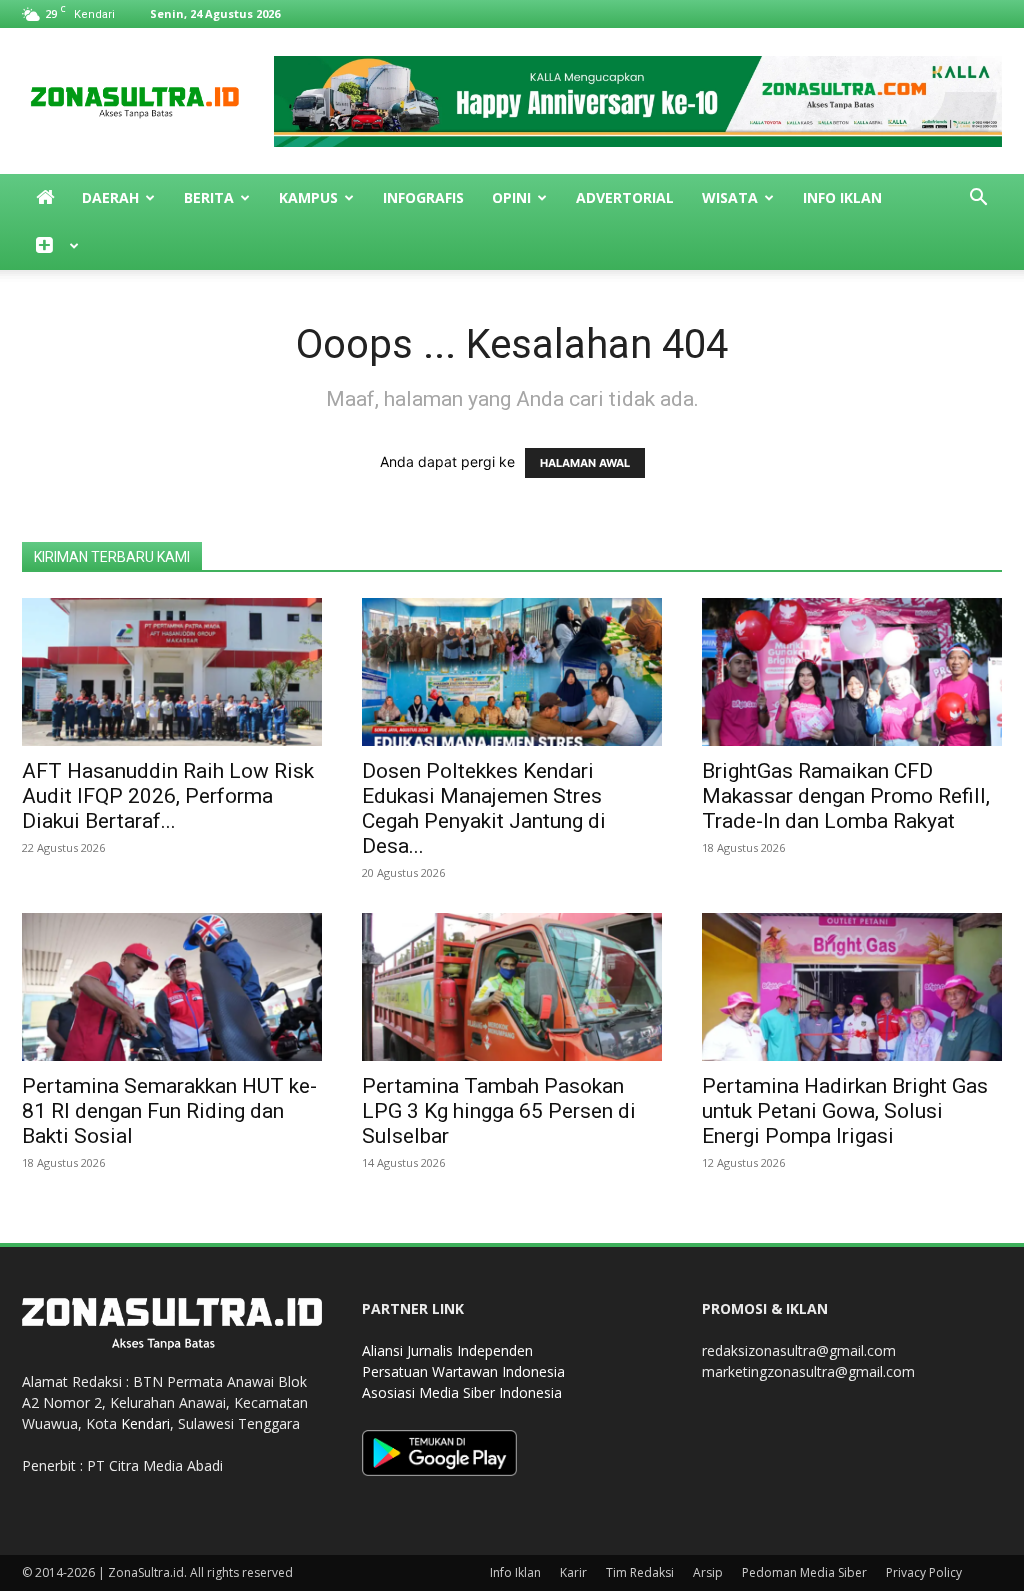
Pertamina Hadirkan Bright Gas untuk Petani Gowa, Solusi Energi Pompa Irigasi (845, 1111)
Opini (511, 197)
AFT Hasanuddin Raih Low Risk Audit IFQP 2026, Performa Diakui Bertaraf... (168, 796)
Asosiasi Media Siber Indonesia (462, 1392)
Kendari (145, 1423)
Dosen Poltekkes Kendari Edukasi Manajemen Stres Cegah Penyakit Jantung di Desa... (484, 808)
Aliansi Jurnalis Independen (447, 1350)
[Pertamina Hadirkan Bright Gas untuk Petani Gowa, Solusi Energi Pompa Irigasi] (852, 987)
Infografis (423, 197)
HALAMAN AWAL (585, 463)
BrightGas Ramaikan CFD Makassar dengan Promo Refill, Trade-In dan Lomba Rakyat (846, 796)
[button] (978, 199)
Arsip (708, 1572)
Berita (209, 197)
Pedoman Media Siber (804, 1572)
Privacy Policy (924, 1572)
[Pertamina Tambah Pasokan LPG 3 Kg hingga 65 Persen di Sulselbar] (512, 987)
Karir (573, 1572)
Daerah (110, 197)
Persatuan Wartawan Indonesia (463, 1371)
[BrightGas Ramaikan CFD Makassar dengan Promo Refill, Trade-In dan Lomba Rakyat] (852, 672)
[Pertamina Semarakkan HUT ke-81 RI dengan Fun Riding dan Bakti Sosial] (172, 987)
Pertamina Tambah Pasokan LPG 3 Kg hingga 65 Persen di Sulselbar (499, 1111)
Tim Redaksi (640, 1572)
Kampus (308, 197)
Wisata (730, 197)
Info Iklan (842, 197)
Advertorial (625, 197)
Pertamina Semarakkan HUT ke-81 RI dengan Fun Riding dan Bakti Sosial (169, 1111)
